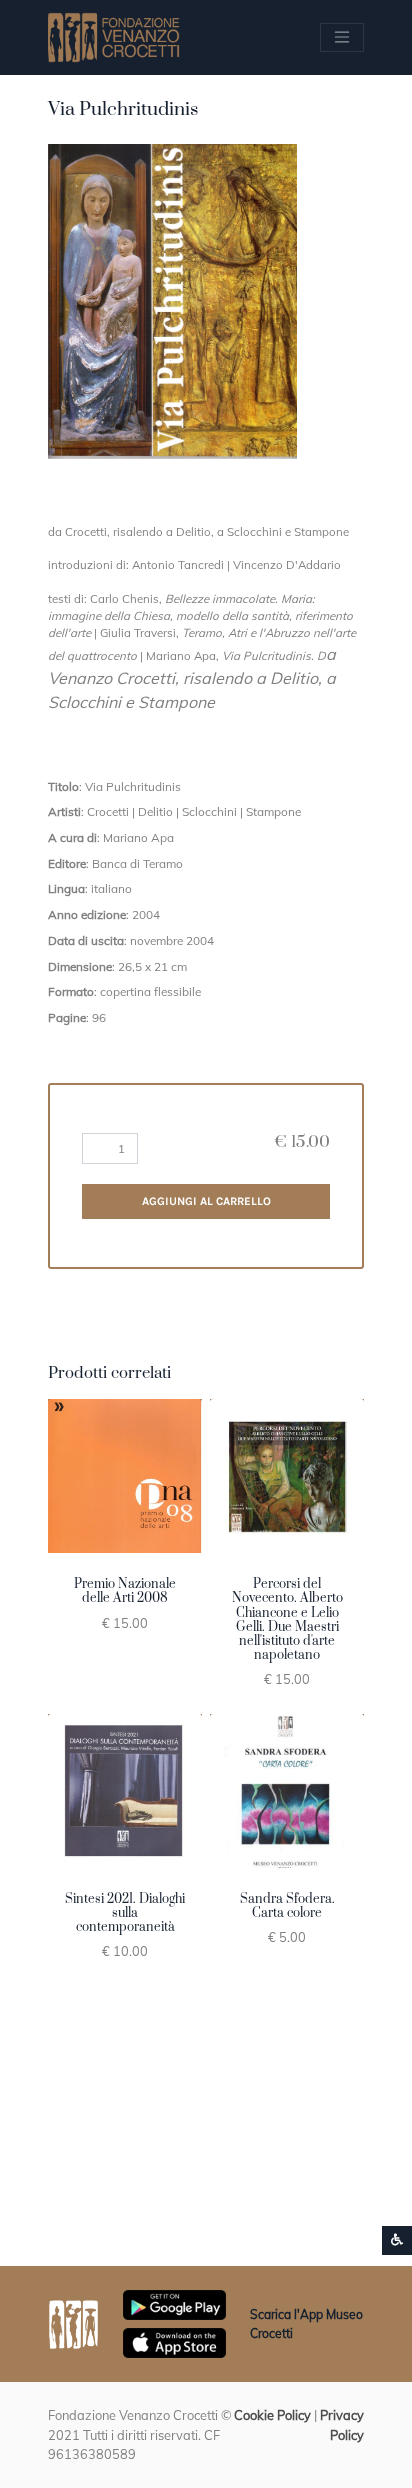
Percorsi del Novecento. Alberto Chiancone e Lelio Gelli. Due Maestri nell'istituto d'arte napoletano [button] (287, 1619)
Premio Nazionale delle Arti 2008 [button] (125, 1591)
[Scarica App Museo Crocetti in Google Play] (174, 2303)
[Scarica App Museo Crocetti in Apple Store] (174, 2341)
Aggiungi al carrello (206, 1201)
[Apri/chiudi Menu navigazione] (342, 37)
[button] (172, 301)
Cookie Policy (272, 2415)
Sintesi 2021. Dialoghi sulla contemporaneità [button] (125, 1913)
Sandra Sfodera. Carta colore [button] (287, 1906)
